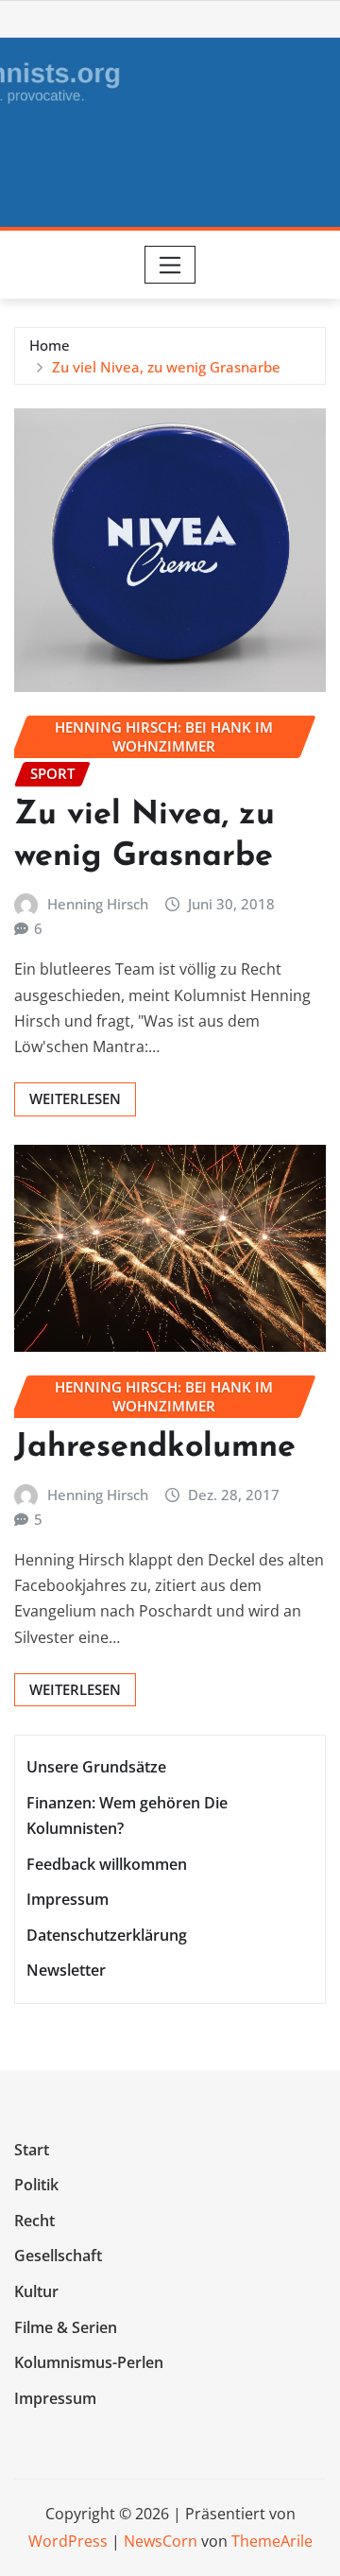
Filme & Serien (66, 2327)
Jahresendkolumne (155, 1448)
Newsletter (66, 1970)
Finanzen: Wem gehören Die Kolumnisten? (127, 1815)
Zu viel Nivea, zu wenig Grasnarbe (166, 367)
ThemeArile (272, 2541)
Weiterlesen (75, 1098)
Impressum (68, 1899)
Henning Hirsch (98, 904)
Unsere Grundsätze (96, 1767)
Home (50, 345)
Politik (36, 2186)
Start (32, 2150)
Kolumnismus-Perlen (89, 2362)
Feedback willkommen (107, 1864)
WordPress (68, 2541)
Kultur (36, 2291)
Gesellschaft (58, 2256)
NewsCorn (161, 2541)
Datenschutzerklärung (107, 1935)
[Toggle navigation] (170, 265)
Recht (34, 2221)
